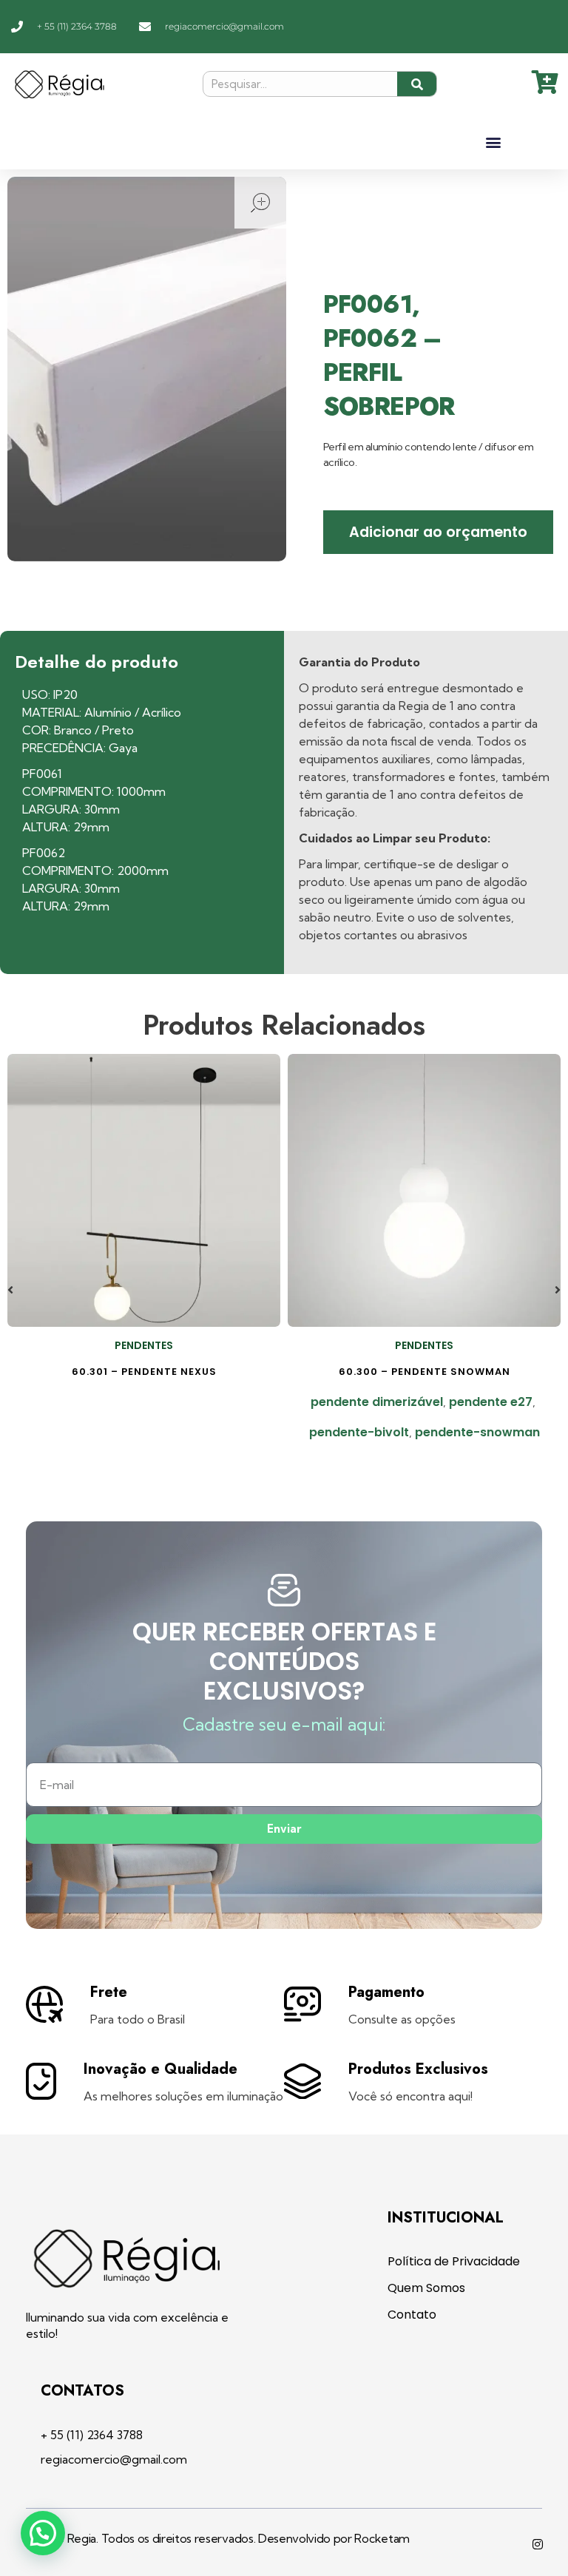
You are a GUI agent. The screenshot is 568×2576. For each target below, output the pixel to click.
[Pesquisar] (417, 84)
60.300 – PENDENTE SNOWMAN (425, 1372)
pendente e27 (491, 1402)
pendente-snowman (477, 1432)
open (260, 203)
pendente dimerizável (377, 1402)
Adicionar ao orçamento (438, 532)
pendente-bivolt (359, 1432)
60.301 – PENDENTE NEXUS (144, 1372)
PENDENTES (144, 1345)
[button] (494, 142)
